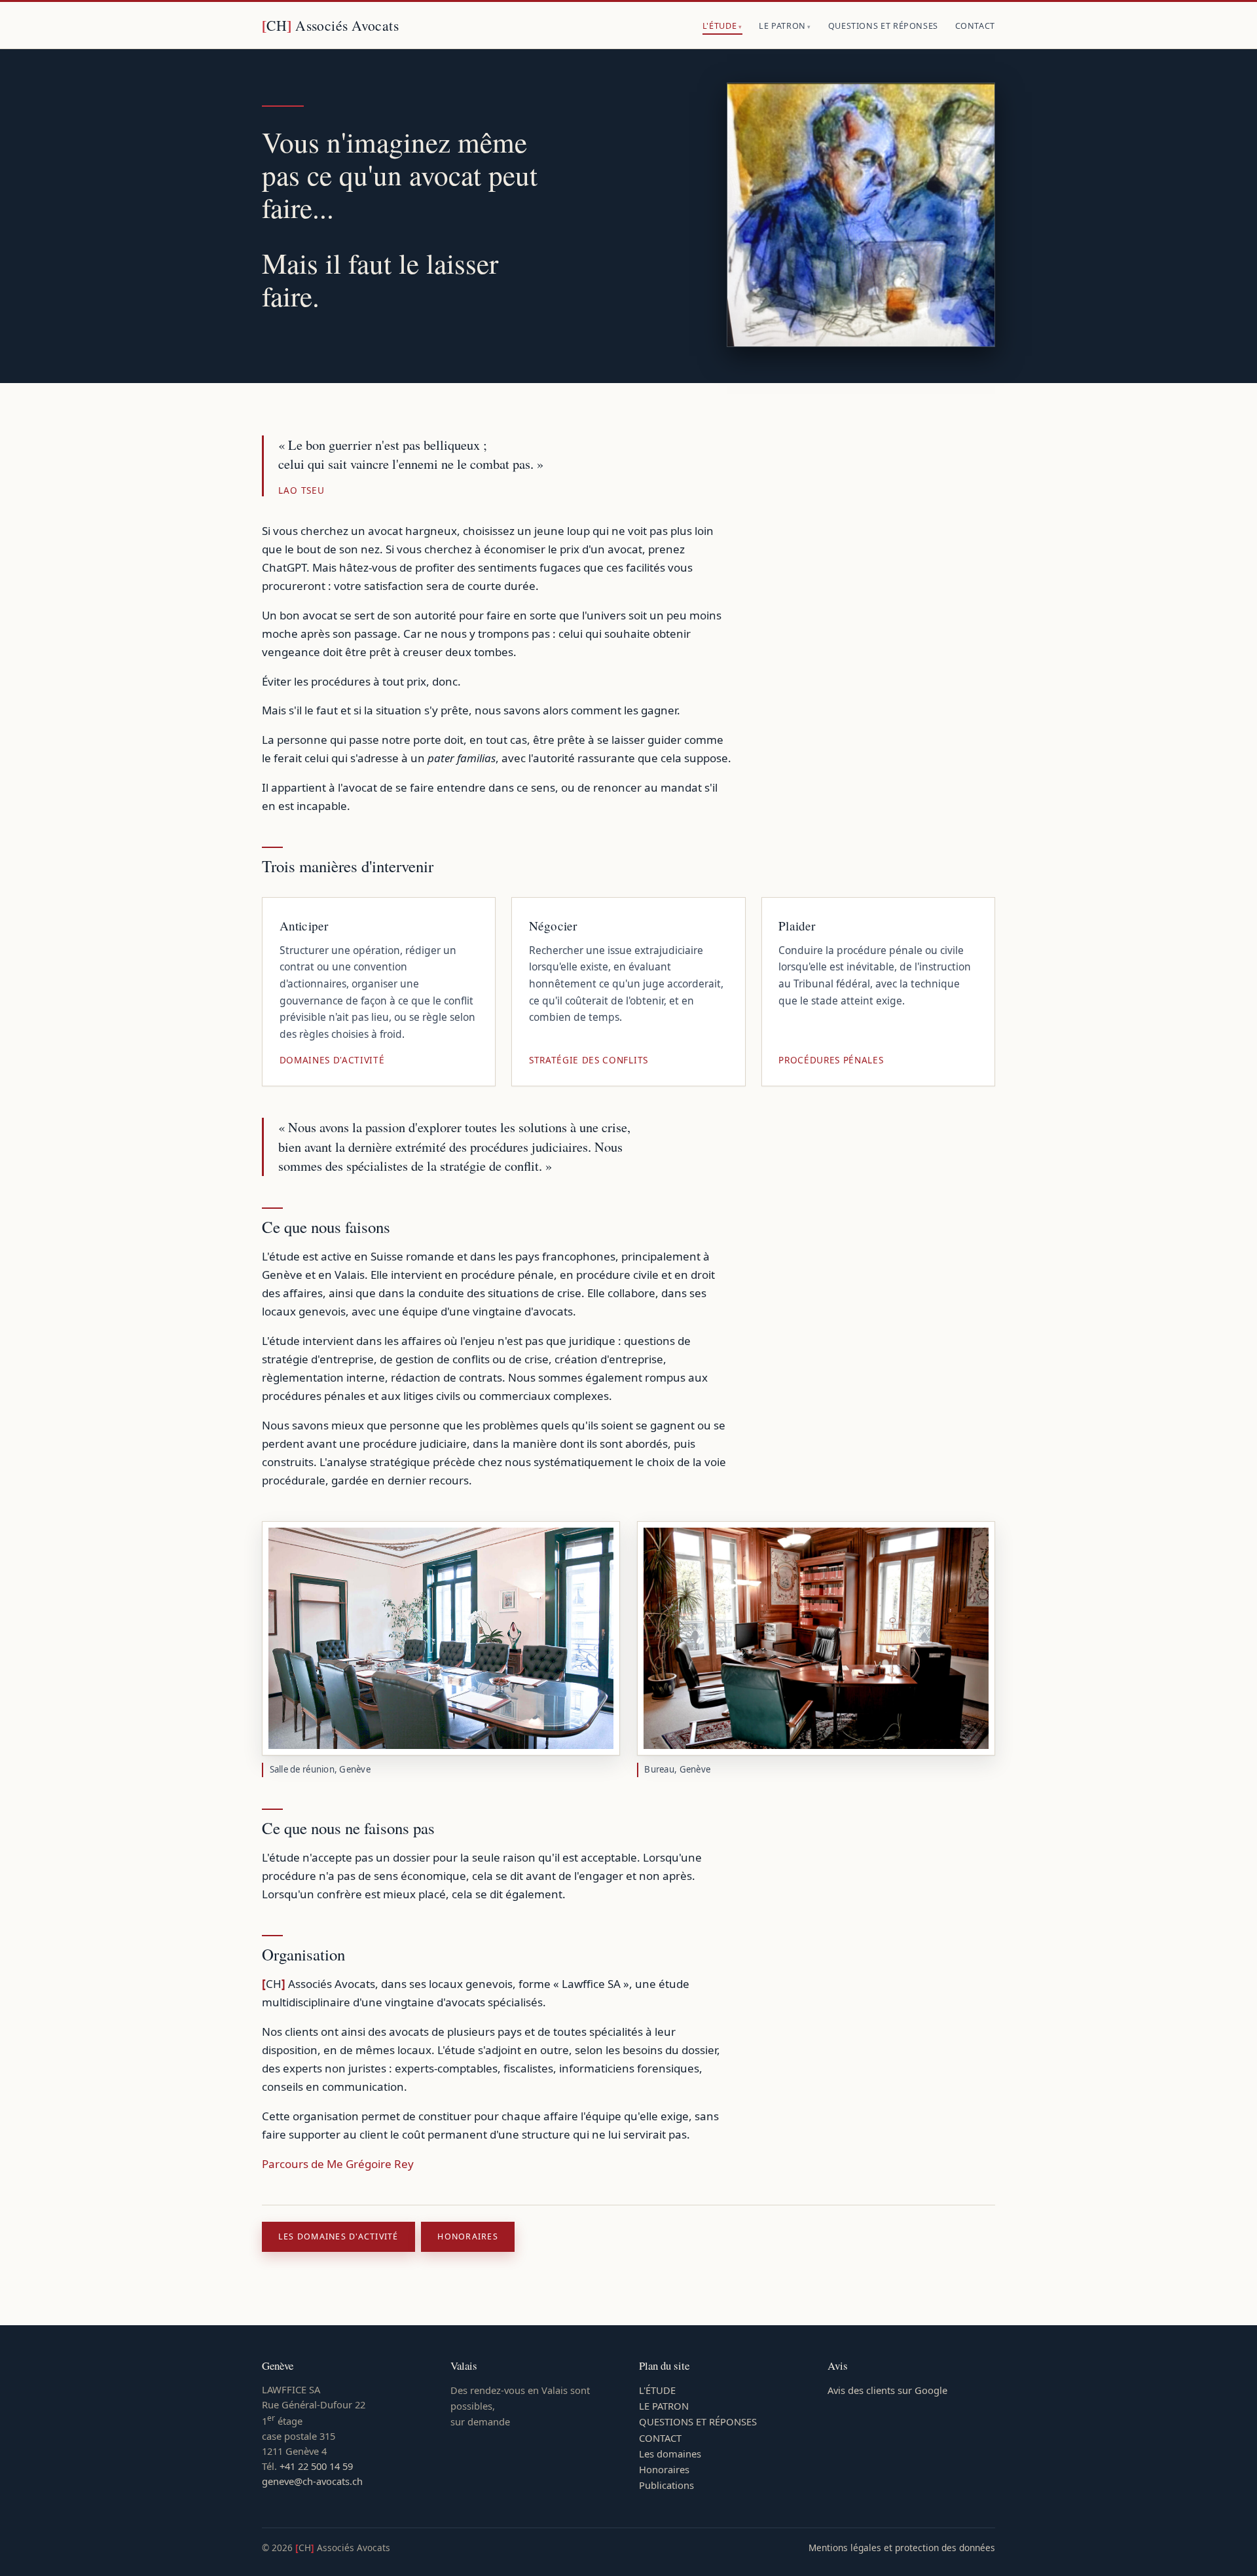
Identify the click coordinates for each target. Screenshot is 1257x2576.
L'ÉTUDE (720, 26)
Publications (666, 2485)
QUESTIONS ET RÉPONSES (883, 26)
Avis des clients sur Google (887, 2390)
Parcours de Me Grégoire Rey (338, 2164)
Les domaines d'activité (338, 2236)
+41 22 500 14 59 (316, 2466)
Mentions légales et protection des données (902, 2548)
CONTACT (975, 26)
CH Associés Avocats (330, 25)
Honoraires (467, 2236)
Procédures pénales (831, 1060)
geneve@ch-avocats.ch (312, 2481)
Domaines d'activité (332, 1060)
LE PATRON (782, 26)
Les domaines (670, 2454)
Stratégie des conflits (589, 1060)
